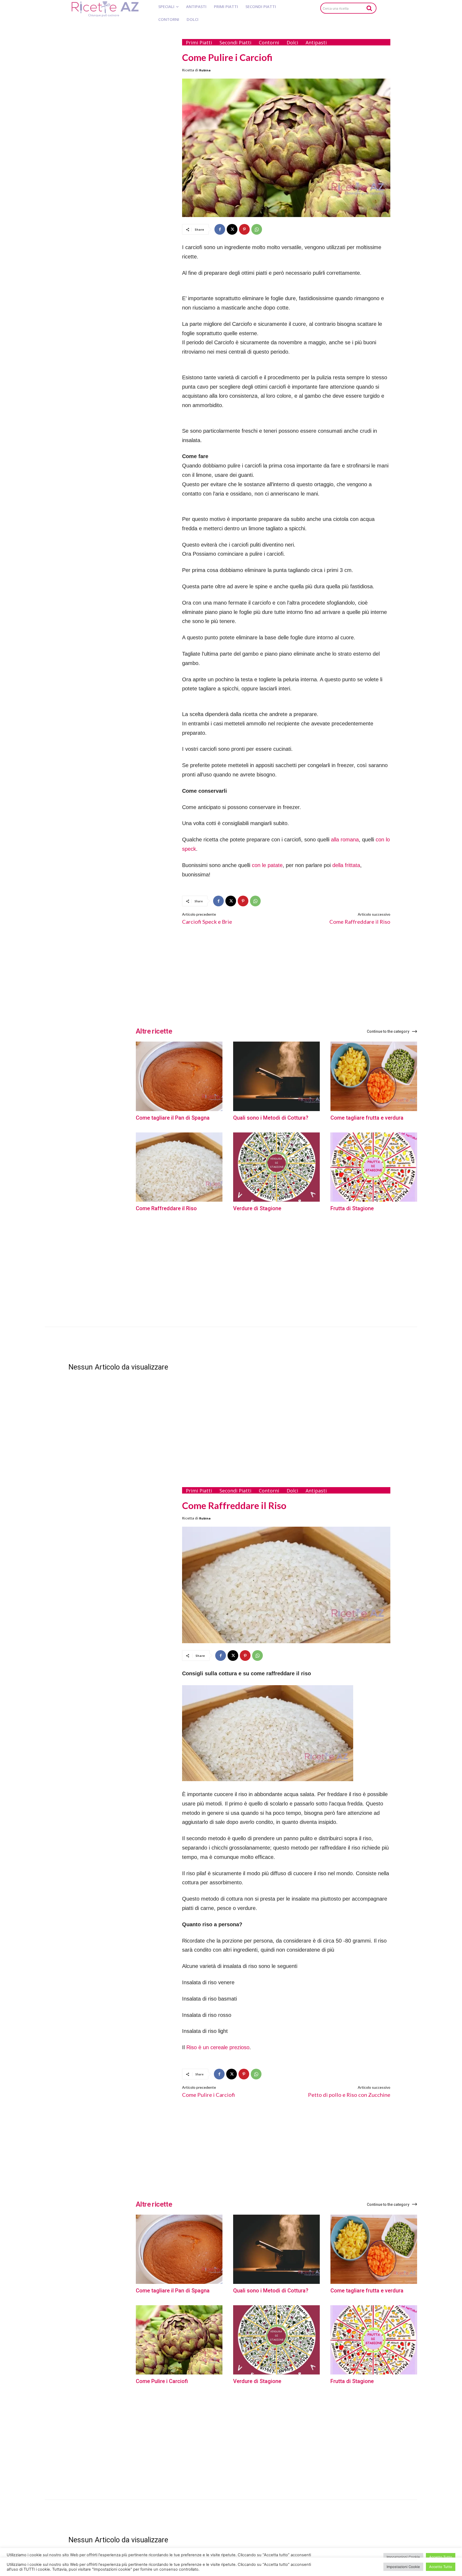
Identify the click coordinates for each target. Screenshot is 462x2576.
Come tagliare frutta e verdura (367, 1118)
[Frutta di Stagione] (374, 1167)
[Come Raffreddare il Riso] (179, 1167)
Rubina (205, 70)
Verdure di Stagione (257, 1208)
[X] (232, 229)
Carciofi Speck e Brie (207, 922)
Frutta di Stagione (352, 1208)
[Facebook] (220, 229)
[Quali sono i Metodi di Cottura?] (276, 1076)
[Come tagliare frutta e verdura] (374, 1076)
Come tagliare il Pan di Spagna (173, 1118)
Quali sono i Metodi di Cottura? (271, 1118)
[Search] (369, 8)
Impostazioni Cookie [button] (403, 2567)
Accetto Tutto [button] (441, 2567)
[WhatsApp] (257, 229)
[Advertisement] (121, 114)
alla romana (345, 840)
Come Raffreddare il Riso (360, 922)
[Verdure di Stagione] (276, 1167)
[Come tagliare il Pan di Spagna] (179, 1076)
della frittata (346, 865)
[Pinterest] (244, 229)
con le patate (267, 865)
